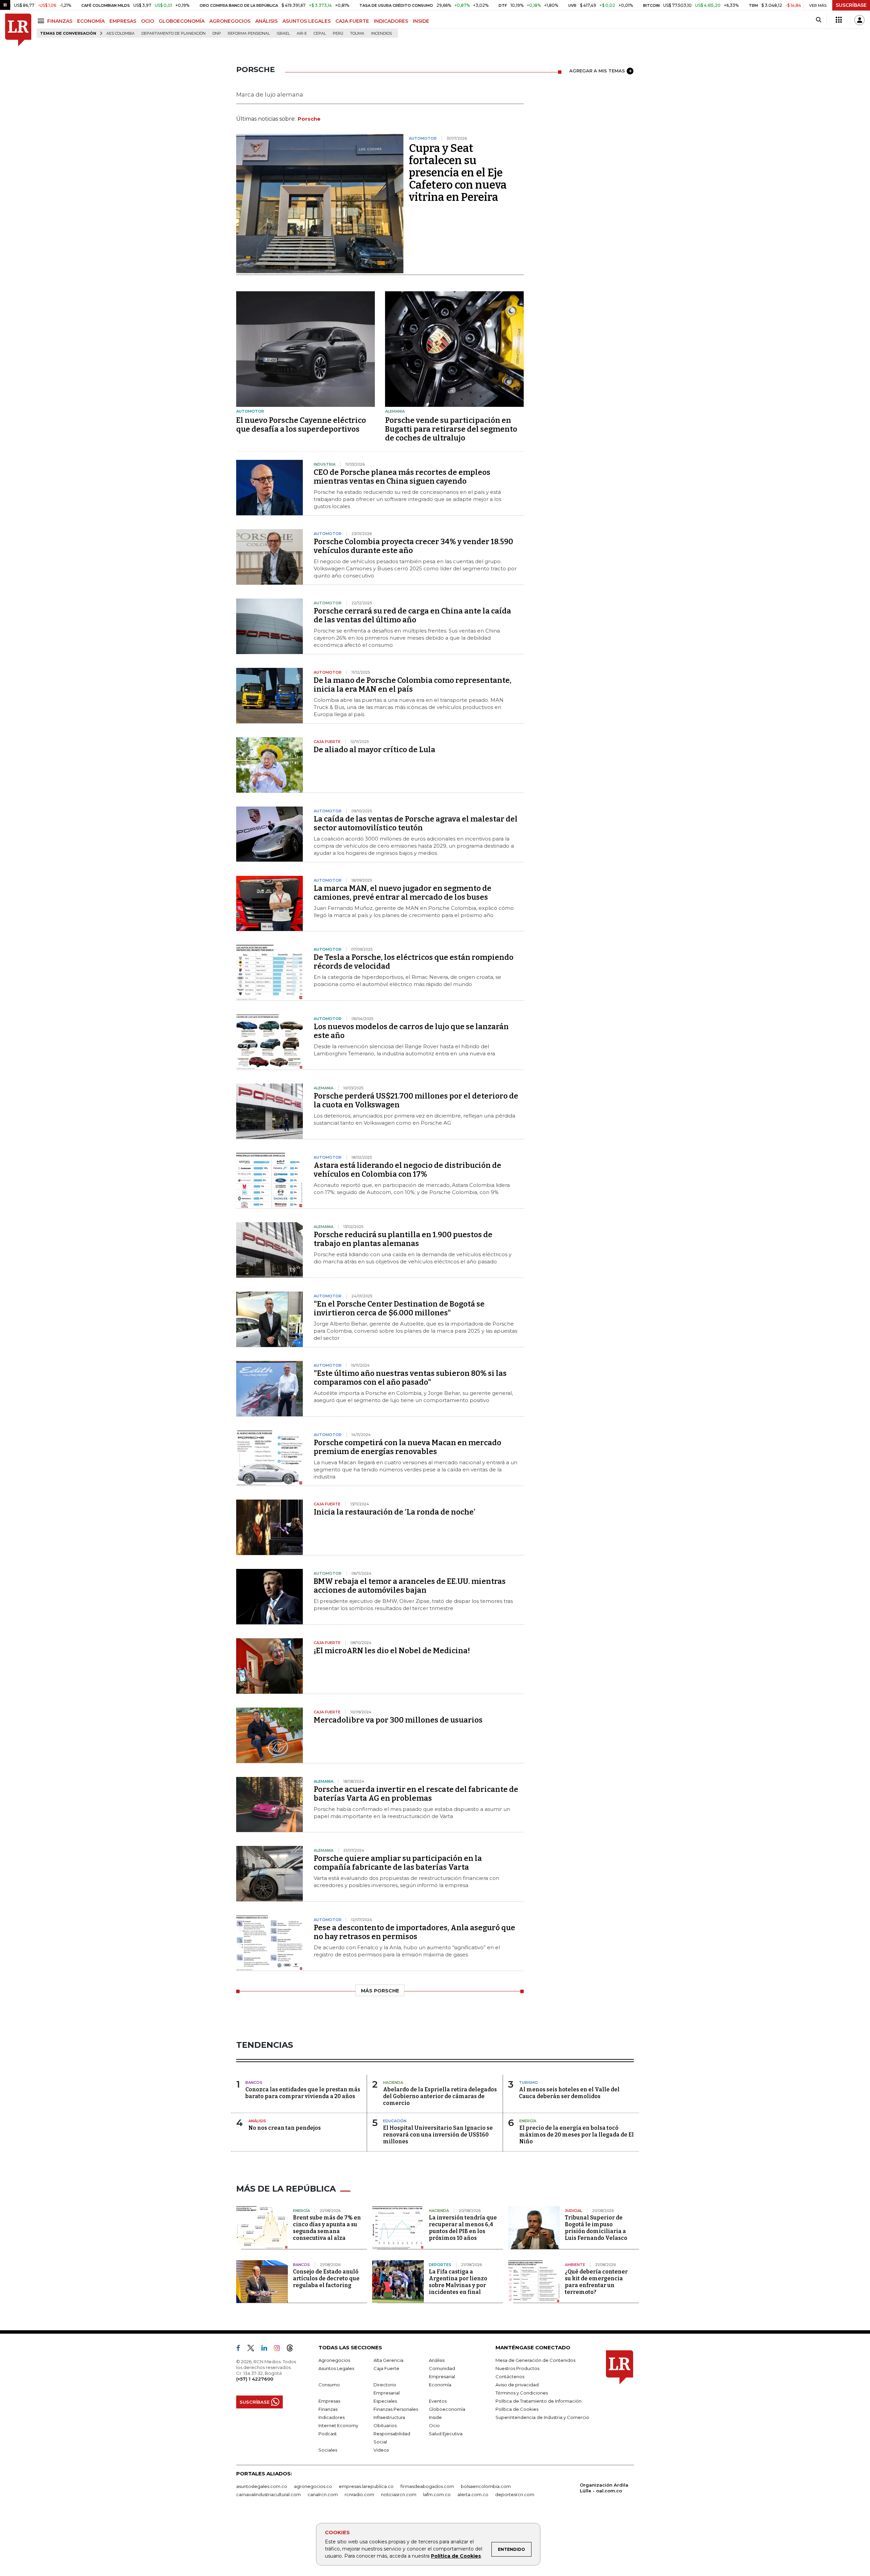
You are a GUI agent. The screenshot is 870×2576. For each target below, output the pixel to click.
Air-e (302, 33)
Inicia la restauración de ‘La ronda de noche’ (395, 1512)
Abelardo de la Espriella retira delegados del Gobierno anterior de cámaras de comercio (440, 2096)
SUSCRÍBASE (851, 5)
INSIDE (421, 21)
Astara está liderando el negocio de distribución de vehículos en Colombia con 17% (407, 1170)
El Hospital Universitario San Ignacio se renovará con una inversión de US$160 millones (438, 2135)
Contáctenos (510, 2376)
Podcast (328, 2434)
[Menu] (42, 21)
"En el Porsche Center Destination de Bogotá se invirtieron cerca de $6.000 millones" (399, 1308)
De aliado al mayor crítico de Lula (375, 750)
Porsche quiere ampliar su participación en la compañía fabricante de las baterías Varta (398, 1863)
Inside (435, 2417)
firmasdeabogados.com (427, 2486)
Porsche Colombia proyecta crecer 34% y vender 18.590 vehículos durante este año (413, 546)
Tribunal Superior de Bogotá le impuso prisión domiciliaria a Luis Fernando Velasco (596, 2228)
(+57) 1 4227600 (255, 2379)
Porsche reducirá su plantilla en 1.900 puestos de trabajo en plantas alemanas (403, 1239)
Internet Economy (338, 2425)
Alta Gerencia (388, 2360)
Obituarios (385, 2425)
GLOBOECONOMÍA (182, 21)
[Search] (819, 20)
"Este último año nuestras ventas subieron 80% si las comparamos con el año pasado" (410, 1378)
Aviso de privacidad (517, 2385)
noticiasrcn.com (399, 2494)
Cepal (320, 33)
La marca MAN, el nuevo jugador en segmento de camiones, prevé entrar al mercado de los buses (403, 893)
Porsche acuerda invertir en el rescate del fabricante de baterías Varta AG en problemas (416, 1794)
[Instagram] (280, 2349)
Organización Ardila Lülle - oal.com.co (604, 2488)
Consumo (329, 2385)
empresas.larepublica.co (366, 2486)
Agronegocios (334, 2360)
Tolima (357, 33)
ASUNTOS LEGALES (307, 21)
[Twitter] (254, 2349)
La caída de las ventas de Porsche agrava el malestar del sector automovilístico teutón (416, 823)
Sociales (328, 2450)
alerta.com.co (473, 2494)
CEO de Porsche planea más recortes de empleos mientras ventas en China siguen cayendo (402, 477)
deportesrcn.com (515, 2494)
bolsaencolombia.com (486, 2486)
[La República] (18, 30)
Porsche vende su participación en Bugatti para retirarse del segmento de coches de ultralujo (451, 429)
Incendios (381, 33)
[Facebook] (241, 2349)
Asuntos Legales (336, 2368)
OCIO (147, 21)
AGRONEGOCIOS (230, 21)
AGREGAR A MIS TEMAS (597, 71)
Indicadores (332, 2417)
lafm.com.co (437, 2494)
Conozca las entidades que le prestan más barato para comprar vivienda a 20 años (303, 2093)
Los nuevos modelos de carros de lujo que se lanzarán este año (411, 1031)
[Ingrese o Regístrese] (859, 20)
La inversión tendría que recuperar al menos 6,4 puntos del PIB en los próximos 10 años (463, 2228)
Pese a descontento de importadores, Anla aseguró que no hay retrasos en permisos (414, 1932)
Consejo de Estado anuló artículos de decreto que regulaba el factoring (326, 2278)
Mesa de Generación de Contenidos (535, 2360)
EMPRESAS (123, 21)
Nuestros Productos (517, 2368)
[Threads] (293, 2349)
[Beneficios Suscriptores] (839, 20)
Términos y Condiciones (522, 2393)
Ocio (434, 2425)
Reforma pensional (249, 33)
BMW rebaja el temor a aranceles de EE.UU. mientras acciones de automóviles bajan (410, 1586)
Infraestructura (389, 2417)
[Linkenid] (267, 2349)
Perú (338, 33)
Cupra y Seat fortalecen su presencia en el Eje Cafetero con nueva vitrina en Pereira (458, 173)
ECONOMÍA (91, 21)
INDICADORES (391, 21)
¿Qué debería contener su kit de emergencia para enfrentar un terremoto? (596, 2282)
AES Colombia (120, 33)
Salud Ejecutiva (446, 2434)
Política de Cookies (456, 2556)
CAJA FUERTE (352, 21)
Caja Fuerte (386, 2368)
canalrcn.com (323, 2494)
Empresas (329, 2401)
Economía (440, 2385)
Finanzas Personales (396, 2409)
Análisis (437, 2360)
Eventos (438, 2401)
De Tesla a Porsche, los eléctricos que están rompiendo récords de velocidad (414, 962)
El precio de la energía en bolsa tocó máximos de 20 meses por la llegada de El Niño (577, 2135)
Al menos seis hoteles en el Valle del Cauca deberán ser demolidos (569, 2093)
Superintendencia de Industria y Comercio (542, 2417)
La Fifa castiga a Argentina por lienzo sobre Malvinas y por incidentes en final (458, 2282)
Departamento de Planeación (173, 33)
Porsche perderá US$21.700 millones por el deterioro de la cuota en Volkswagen (416, 1100)
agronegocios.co (313, 2486)
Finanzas (328, 2409)
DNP (217, 33)
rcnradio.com (359, 2494)
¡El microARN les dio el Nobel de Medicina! (392, 1651)
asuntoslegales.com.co (262, 2486)
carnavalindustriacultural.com (268, 2494)
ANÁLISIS (266, 21)
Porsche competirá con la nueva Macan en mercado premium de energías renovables (407, 1447)
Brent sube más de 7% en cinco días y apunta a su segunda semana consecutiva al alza (327, 2228)
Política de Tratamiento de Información (538, 2401)
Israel (283, 33)
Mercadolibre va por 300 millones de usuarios (398, 1720)
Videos (381, 2450)
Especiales (385, 2401)
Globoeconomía (447, 2409)
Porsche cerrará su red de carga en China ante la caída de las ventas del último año (412, 615)
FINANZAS (60, 21)
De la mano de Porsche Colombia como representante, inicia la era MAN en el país (413, 685)
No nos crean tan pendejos (285, 2128)
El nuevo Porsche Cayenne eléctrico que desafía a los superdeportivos (301, 425)
